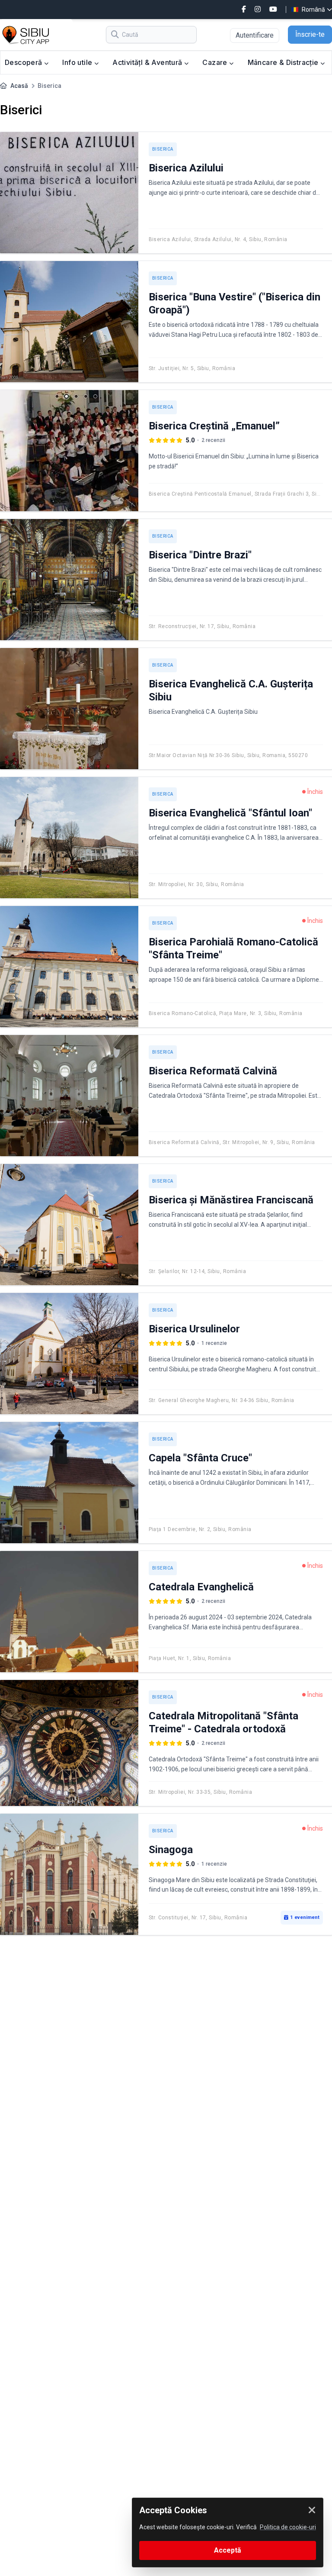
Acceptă (228, 2550)
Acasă (19, 86)
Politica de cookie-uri (288, 2527)
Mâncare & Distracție (284, 62)
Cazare (216, 62)
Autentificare (255, 35)
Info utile (78, 62)
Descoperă (24, 62)
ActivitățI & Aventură (148, 62)
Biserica (163, 149)
